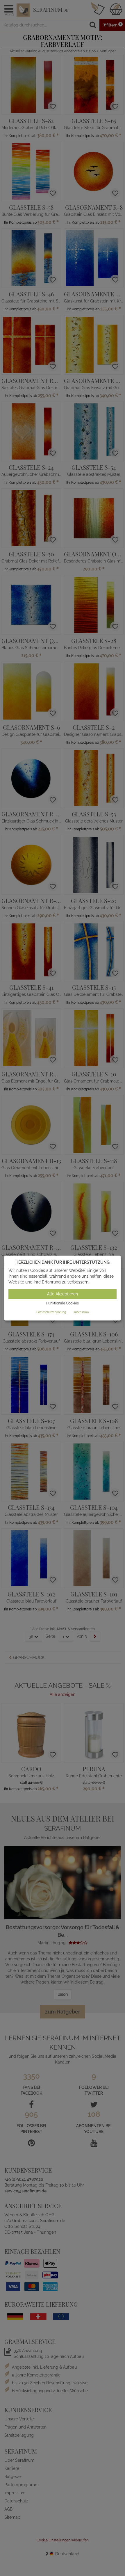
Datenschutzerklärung (51, 1312)
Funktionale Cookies (63, 1304)
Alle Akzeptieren (63, 1294)
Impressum (81, 1312)
